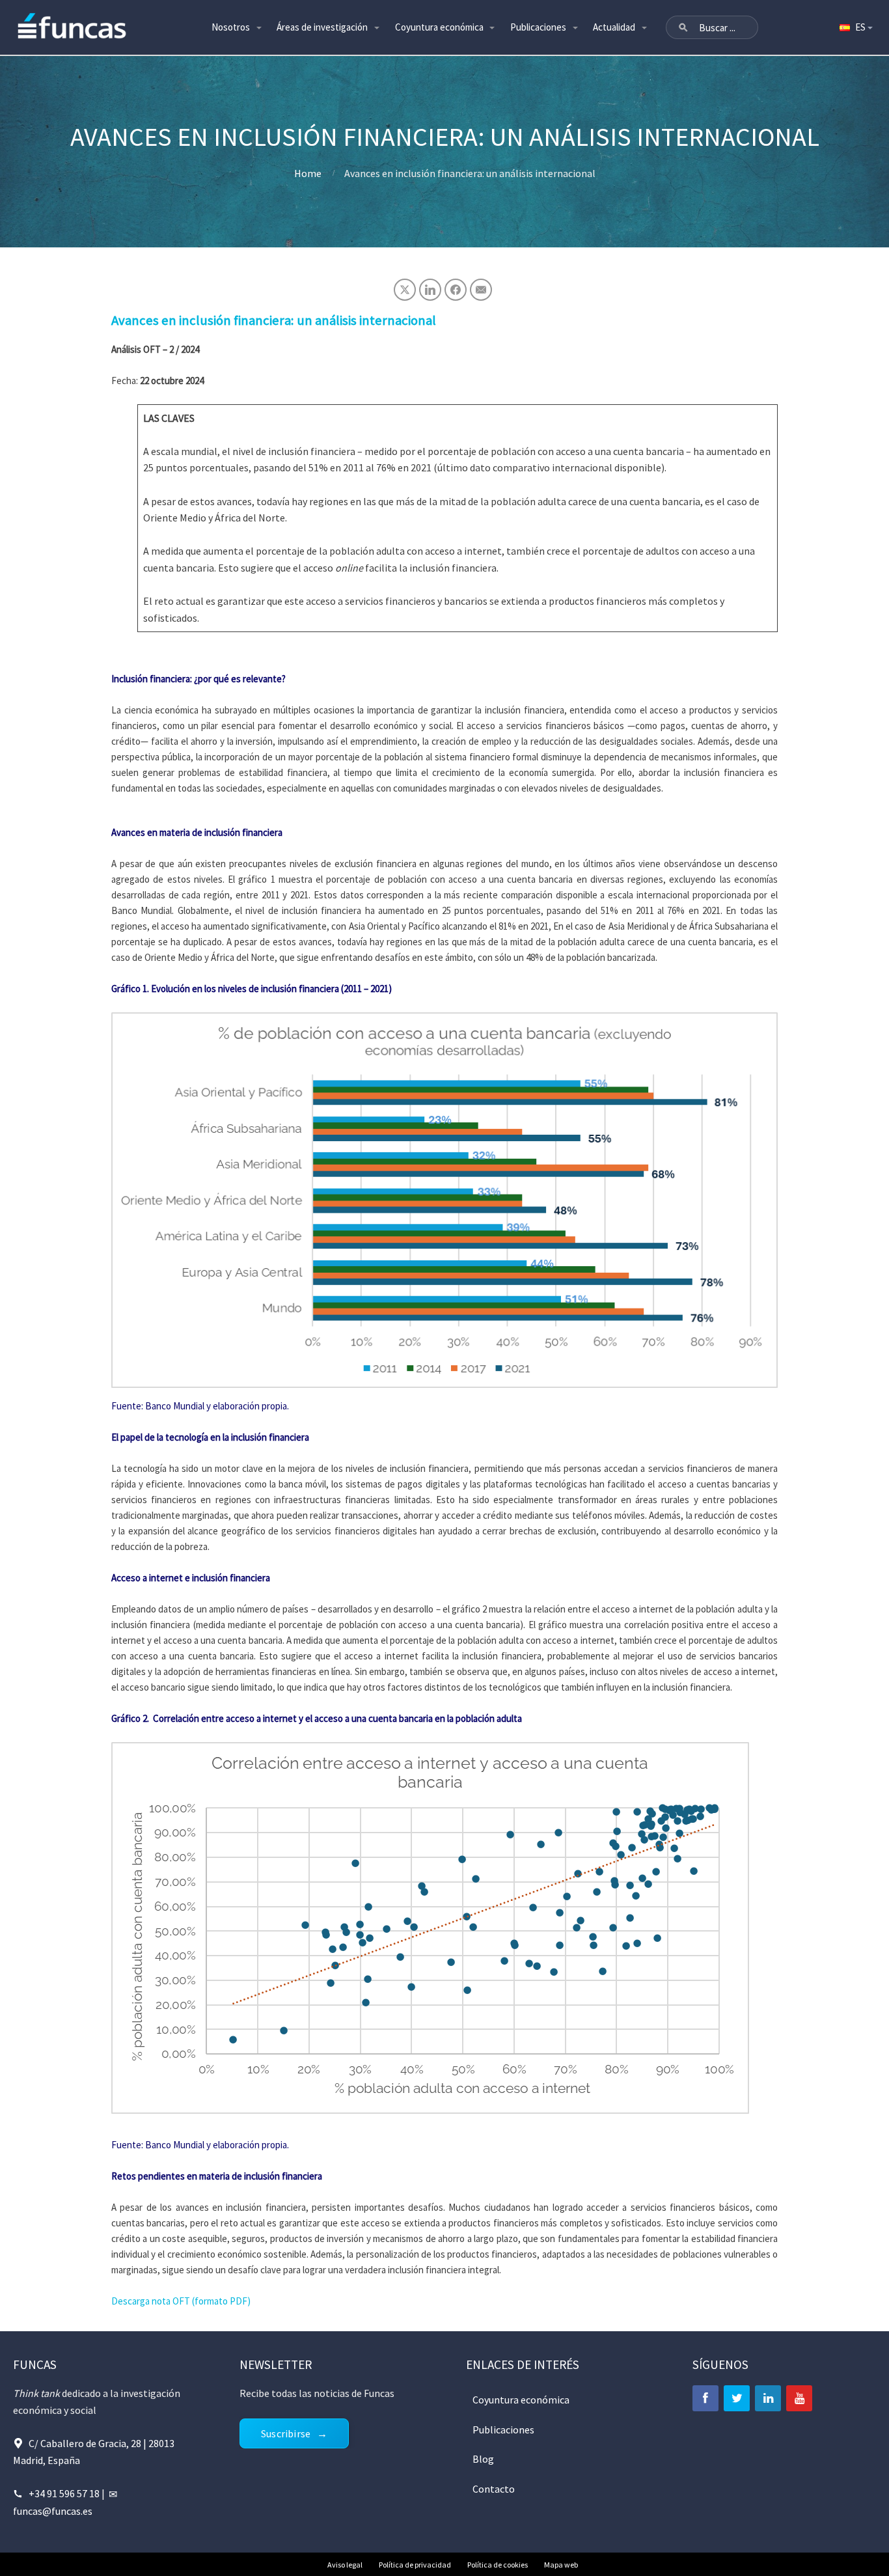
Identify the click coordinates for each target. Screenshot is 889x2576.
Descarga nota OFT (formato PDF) (181, 2301)
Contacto (494, 2489)
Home (308, 173)
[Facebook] (705, 2398)
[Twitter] (737, 2398)
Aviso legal (345, 2565)
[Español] (855, 27)
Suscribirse (286, 2433)
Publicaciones (538, 27)
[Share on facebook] (456, 290)
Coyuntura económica (439, 27)
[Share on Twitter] (405, 290)
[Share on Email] (481, 290)
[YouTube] (799, 2398)
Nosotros (231, 27)
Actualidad (614, 27)
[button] (683, 27)
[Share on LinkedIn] (430, 290)
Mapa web (561, 2565)
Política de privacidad (415, 2565)
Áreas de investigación (322, 27)
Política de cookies (498, 2565)
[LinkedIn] (768, 2398)
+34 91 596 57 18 (64, 2493)
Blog (483, 2459)
